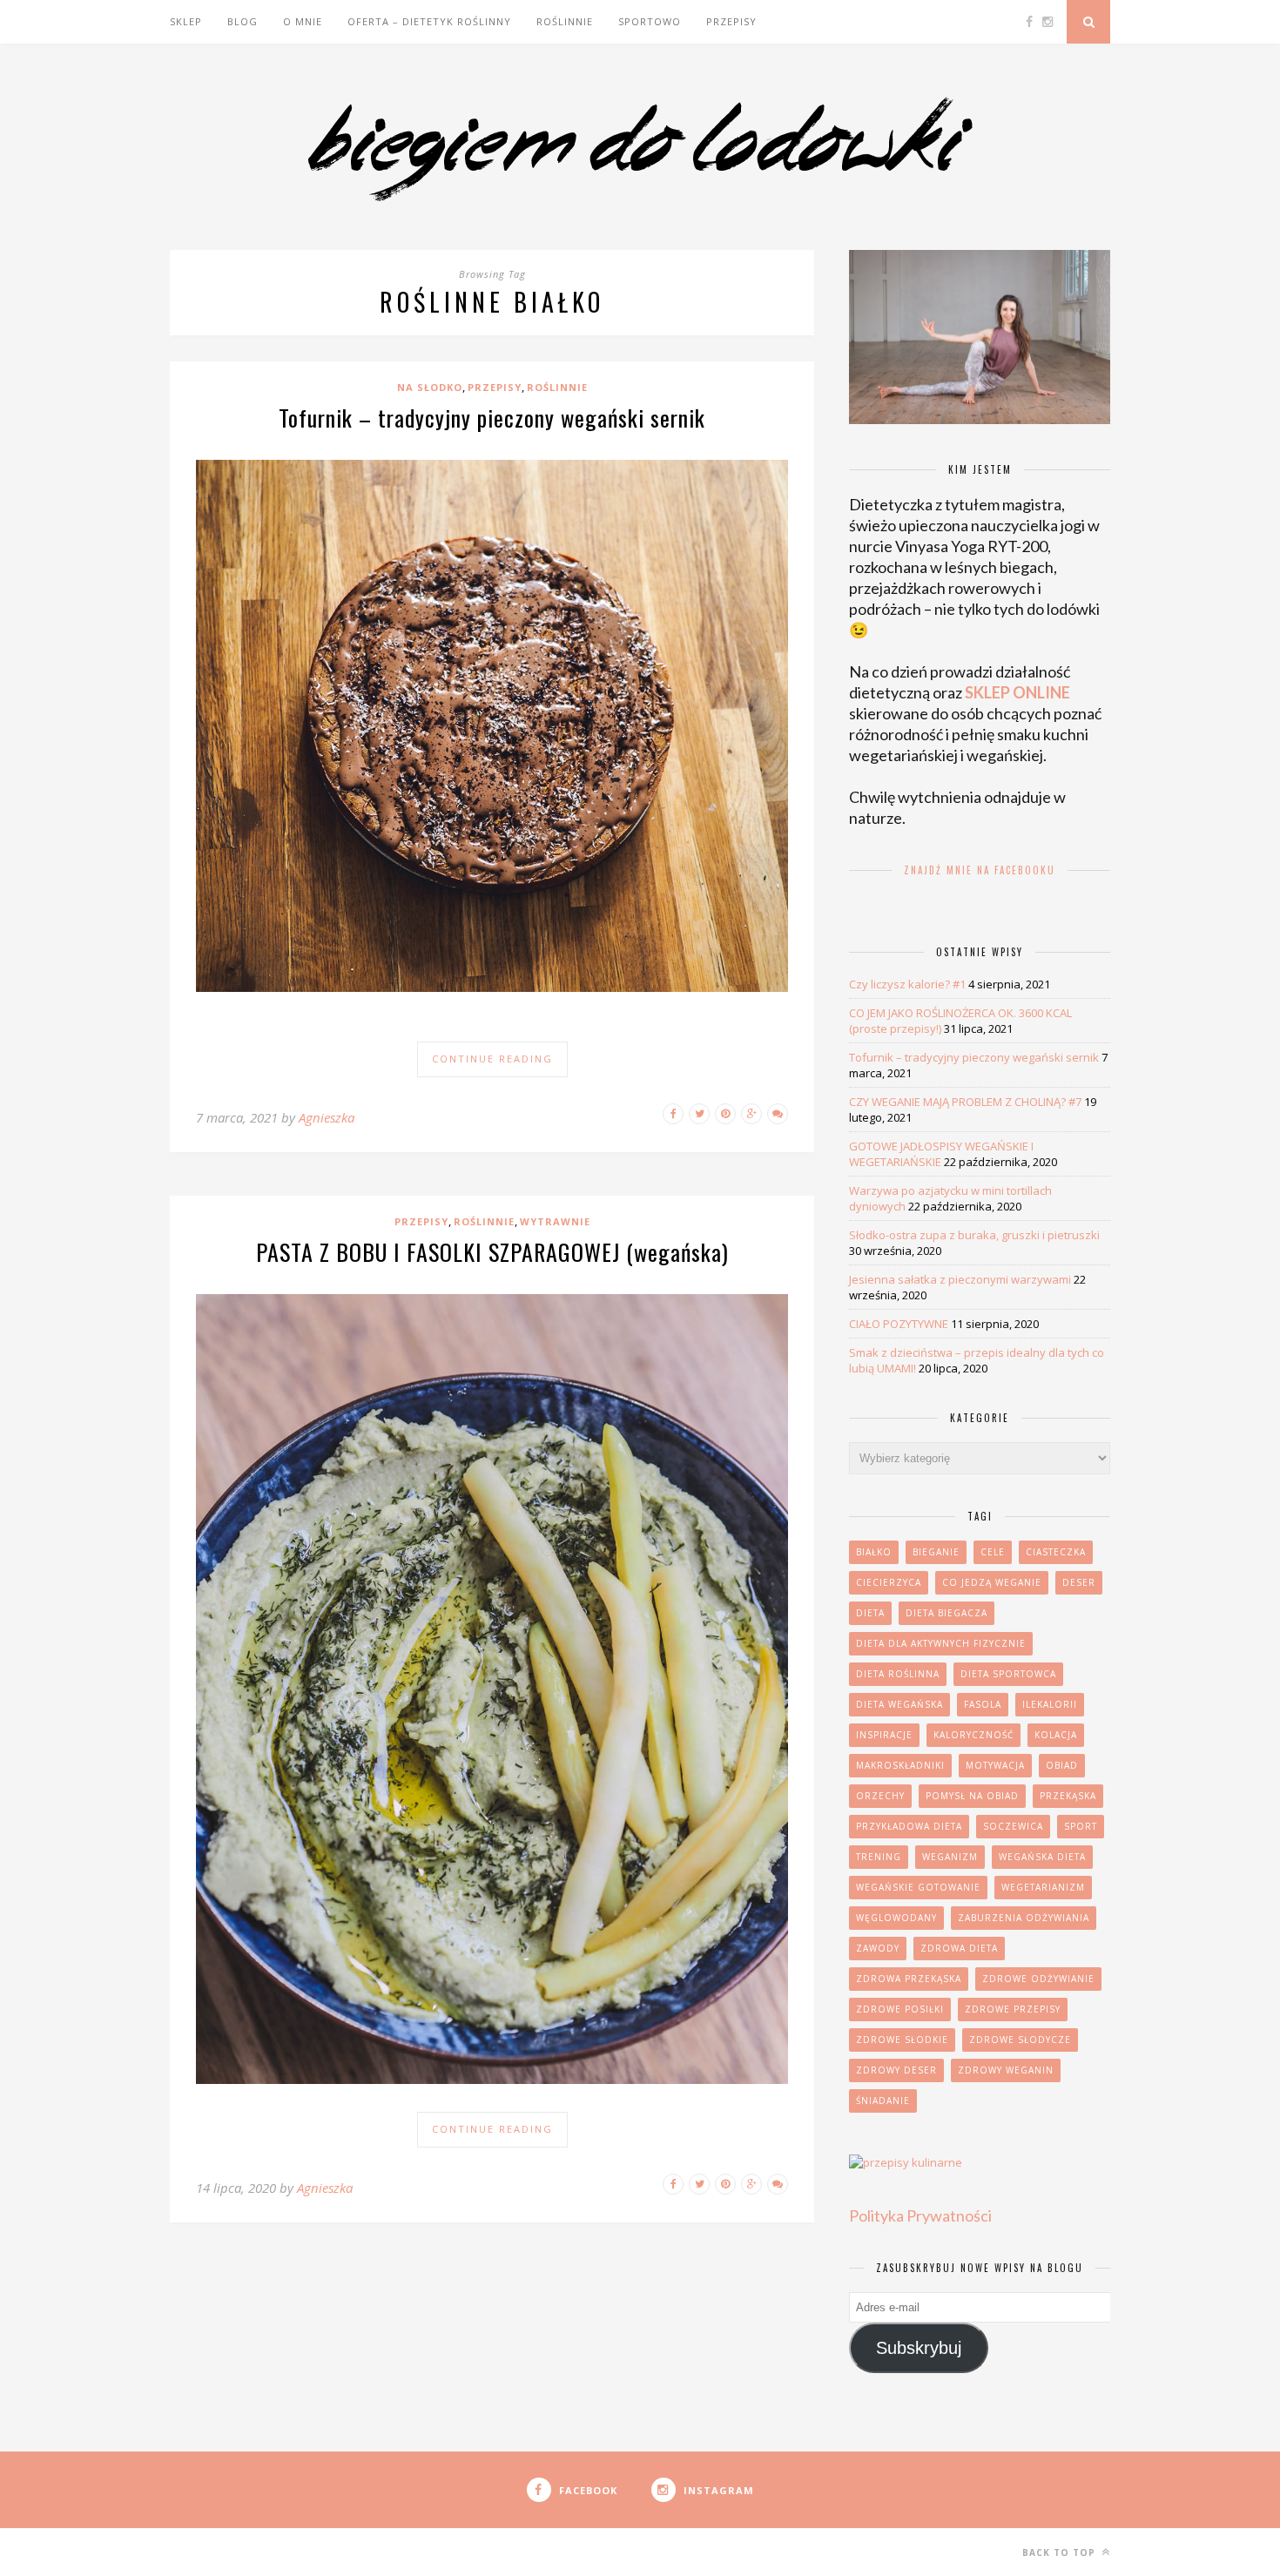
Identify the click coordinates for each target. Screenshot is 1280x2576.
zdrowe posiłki (900, 2009)
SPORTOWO (650, 21)
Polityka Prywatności (920, 2215)
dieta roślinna (898, 1674)
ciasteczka (1056, 1552)
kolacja (1056, 1735)
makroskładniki (900, 1765)
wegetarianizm (1043, 1887)
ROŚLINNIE (565, 21)
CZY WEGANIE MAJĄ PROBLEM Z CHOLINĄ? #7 (965, 1102)
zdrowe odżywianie (1038, 1979)
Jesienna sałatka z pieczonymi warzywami (960, 1279)
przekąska (1068, 1796)
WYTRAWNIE (555, 1221)
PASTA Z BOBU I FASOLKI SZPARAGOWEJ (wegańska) (492, 1252)
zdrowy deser (896, 2070)
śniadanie (883, 2101)
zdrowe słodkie (902, 2040)
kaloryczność (973, 1735)
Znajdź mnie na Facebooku (980, 870)
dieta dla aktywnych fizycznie (941, 1643)
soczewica (1013, 1826)
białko (874, 1552)
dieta (870, 1613)
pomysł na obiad (972, 1796)
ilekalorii (1050, 1704)
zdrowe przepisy (1013, 2009)
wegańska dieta (1042, 1857)
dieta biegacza (947, 1613)
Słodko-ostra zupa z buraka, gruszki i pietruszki (974, 1235)
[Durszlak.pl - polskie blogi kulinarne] (906, 2162)
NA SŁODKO (430, 387)
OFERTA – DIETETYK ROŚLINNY (429, 21)
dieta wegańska (899, 1704)
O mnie (303, 21)
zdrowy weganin (1006, 2070)
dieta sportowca (1008, 1674)
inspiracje (884, 1735)
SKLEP (186, 21)
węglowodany (896, 1918)
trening (879, 1857)
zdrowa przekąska (909, 1979)
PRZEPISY (731, 21)
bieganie (936, 1552)
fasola (983, 1704)
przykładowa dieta (909, 1826)
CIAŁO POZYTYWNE (899, 1324)
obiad (1062, 1765)
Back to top (1061, 2552)
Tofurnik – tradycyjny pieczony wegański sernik (492, 418)
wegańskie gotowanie (918, 1887)
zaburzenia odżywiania (1024, 1918)
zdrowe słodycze (1020, 2040)
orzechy (880, 1796)
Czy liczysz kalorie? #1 (907, 984)
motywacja (995, 1765)
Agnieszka (327, 1117)
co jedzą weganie (992, 1582)
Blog (243, 21)
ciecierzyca (889, 1582)
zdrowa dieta (959, 1948)
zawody (878, 1948)
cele (993, 1552)
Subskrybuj (919, 2348)
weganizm (950, 1857)
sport (1081, 1826)
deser (1079, 1582)
